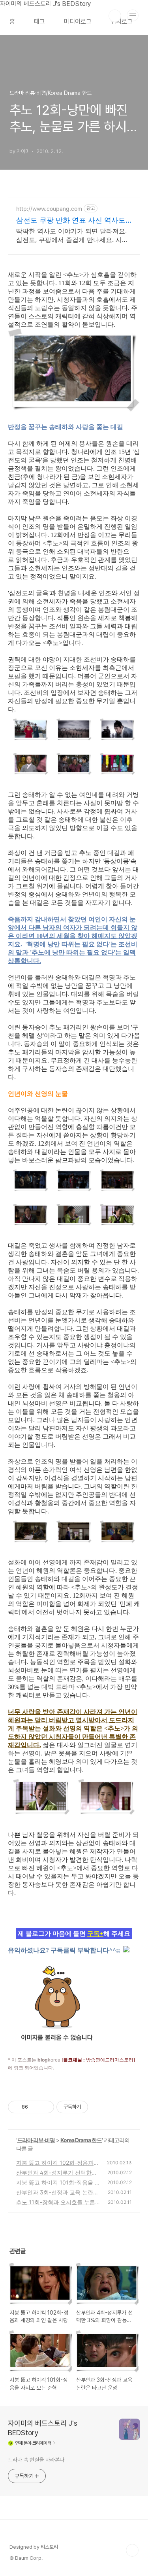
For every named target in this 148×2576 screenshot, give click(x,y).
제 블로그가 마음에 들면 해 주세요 (74, 1934)
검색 (115, 16)
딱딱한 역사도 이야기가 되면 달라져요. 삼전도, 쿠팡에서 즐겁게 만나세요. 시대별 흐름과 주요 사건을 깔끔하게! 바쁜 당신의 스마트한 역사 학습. (73, 235)
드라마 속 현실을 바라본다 (36, 2460)
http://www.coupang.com (49, 209)
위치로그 (122, 22)
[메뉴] (133, 15)
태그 (39, 22)
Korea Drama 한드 (81, 2140)
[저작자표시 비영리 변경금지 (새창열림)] (99, 2107)
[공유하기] (35, 2107)
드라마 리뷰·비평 (36, 2140)
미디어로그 (78, 22)
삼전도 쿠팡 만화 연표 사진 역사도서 (71, 220)
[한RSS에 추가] (126, 1950)
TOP (132, 2550)
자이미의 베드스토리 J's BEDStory (43, 2428)
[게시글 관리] (45, 2107)
